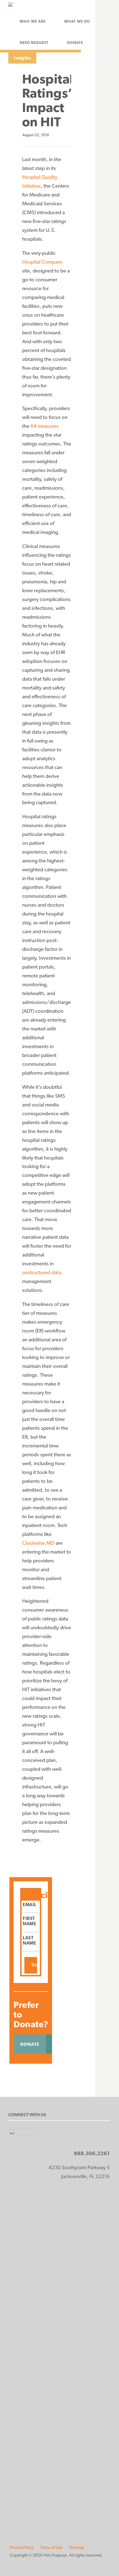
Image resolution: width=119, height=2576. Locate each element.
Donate (75, 43)
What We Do (77, 21)
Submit (34, 1965)
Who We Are (33, 21)
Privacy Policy (22, 2547)
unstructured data (42, 1272)
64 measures (45, 426)
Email (30, 1905)
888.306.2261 (92, 2153)
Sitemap (77, 2547)
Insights (22, 58)
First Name (29, 1921)
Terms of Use (51, 2547)
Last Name (29, 1940)
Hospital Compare (42, 262)
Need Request (34, 43)
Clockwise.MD (38, 1543)
